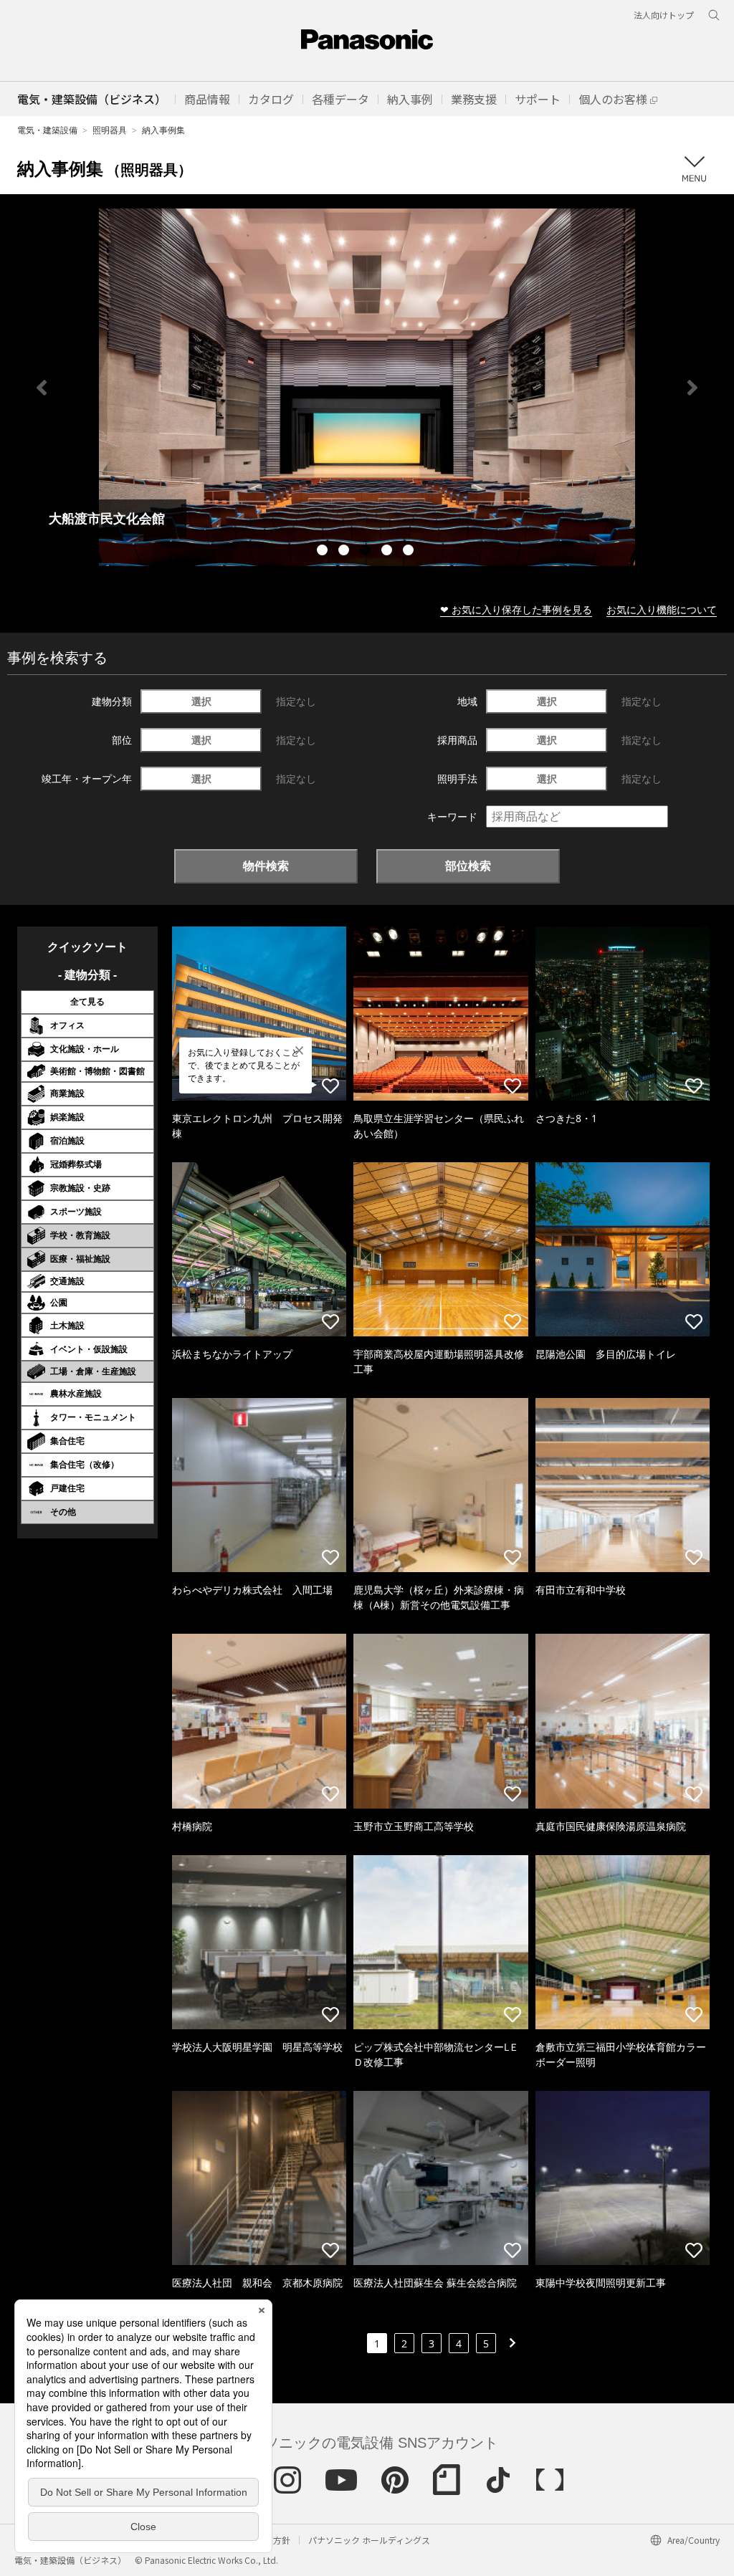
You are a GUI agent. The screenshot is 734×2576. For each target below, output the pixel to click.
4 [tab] (389, 552)
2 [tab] (345, 552)
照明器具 (110, 130)
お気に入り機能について (662, 609)
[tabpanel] (367, 387)
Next (692, 388)
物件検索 (266, 866)
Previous (42, 388)
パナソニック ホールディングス (369, 2540)
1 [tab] (324, 552)
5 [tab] (410, 552)
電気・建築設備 (47, 130)
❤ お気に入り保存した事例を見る (516, 609)
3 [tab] (367, 552)
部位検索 (468, 866)
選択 (201, 701)
